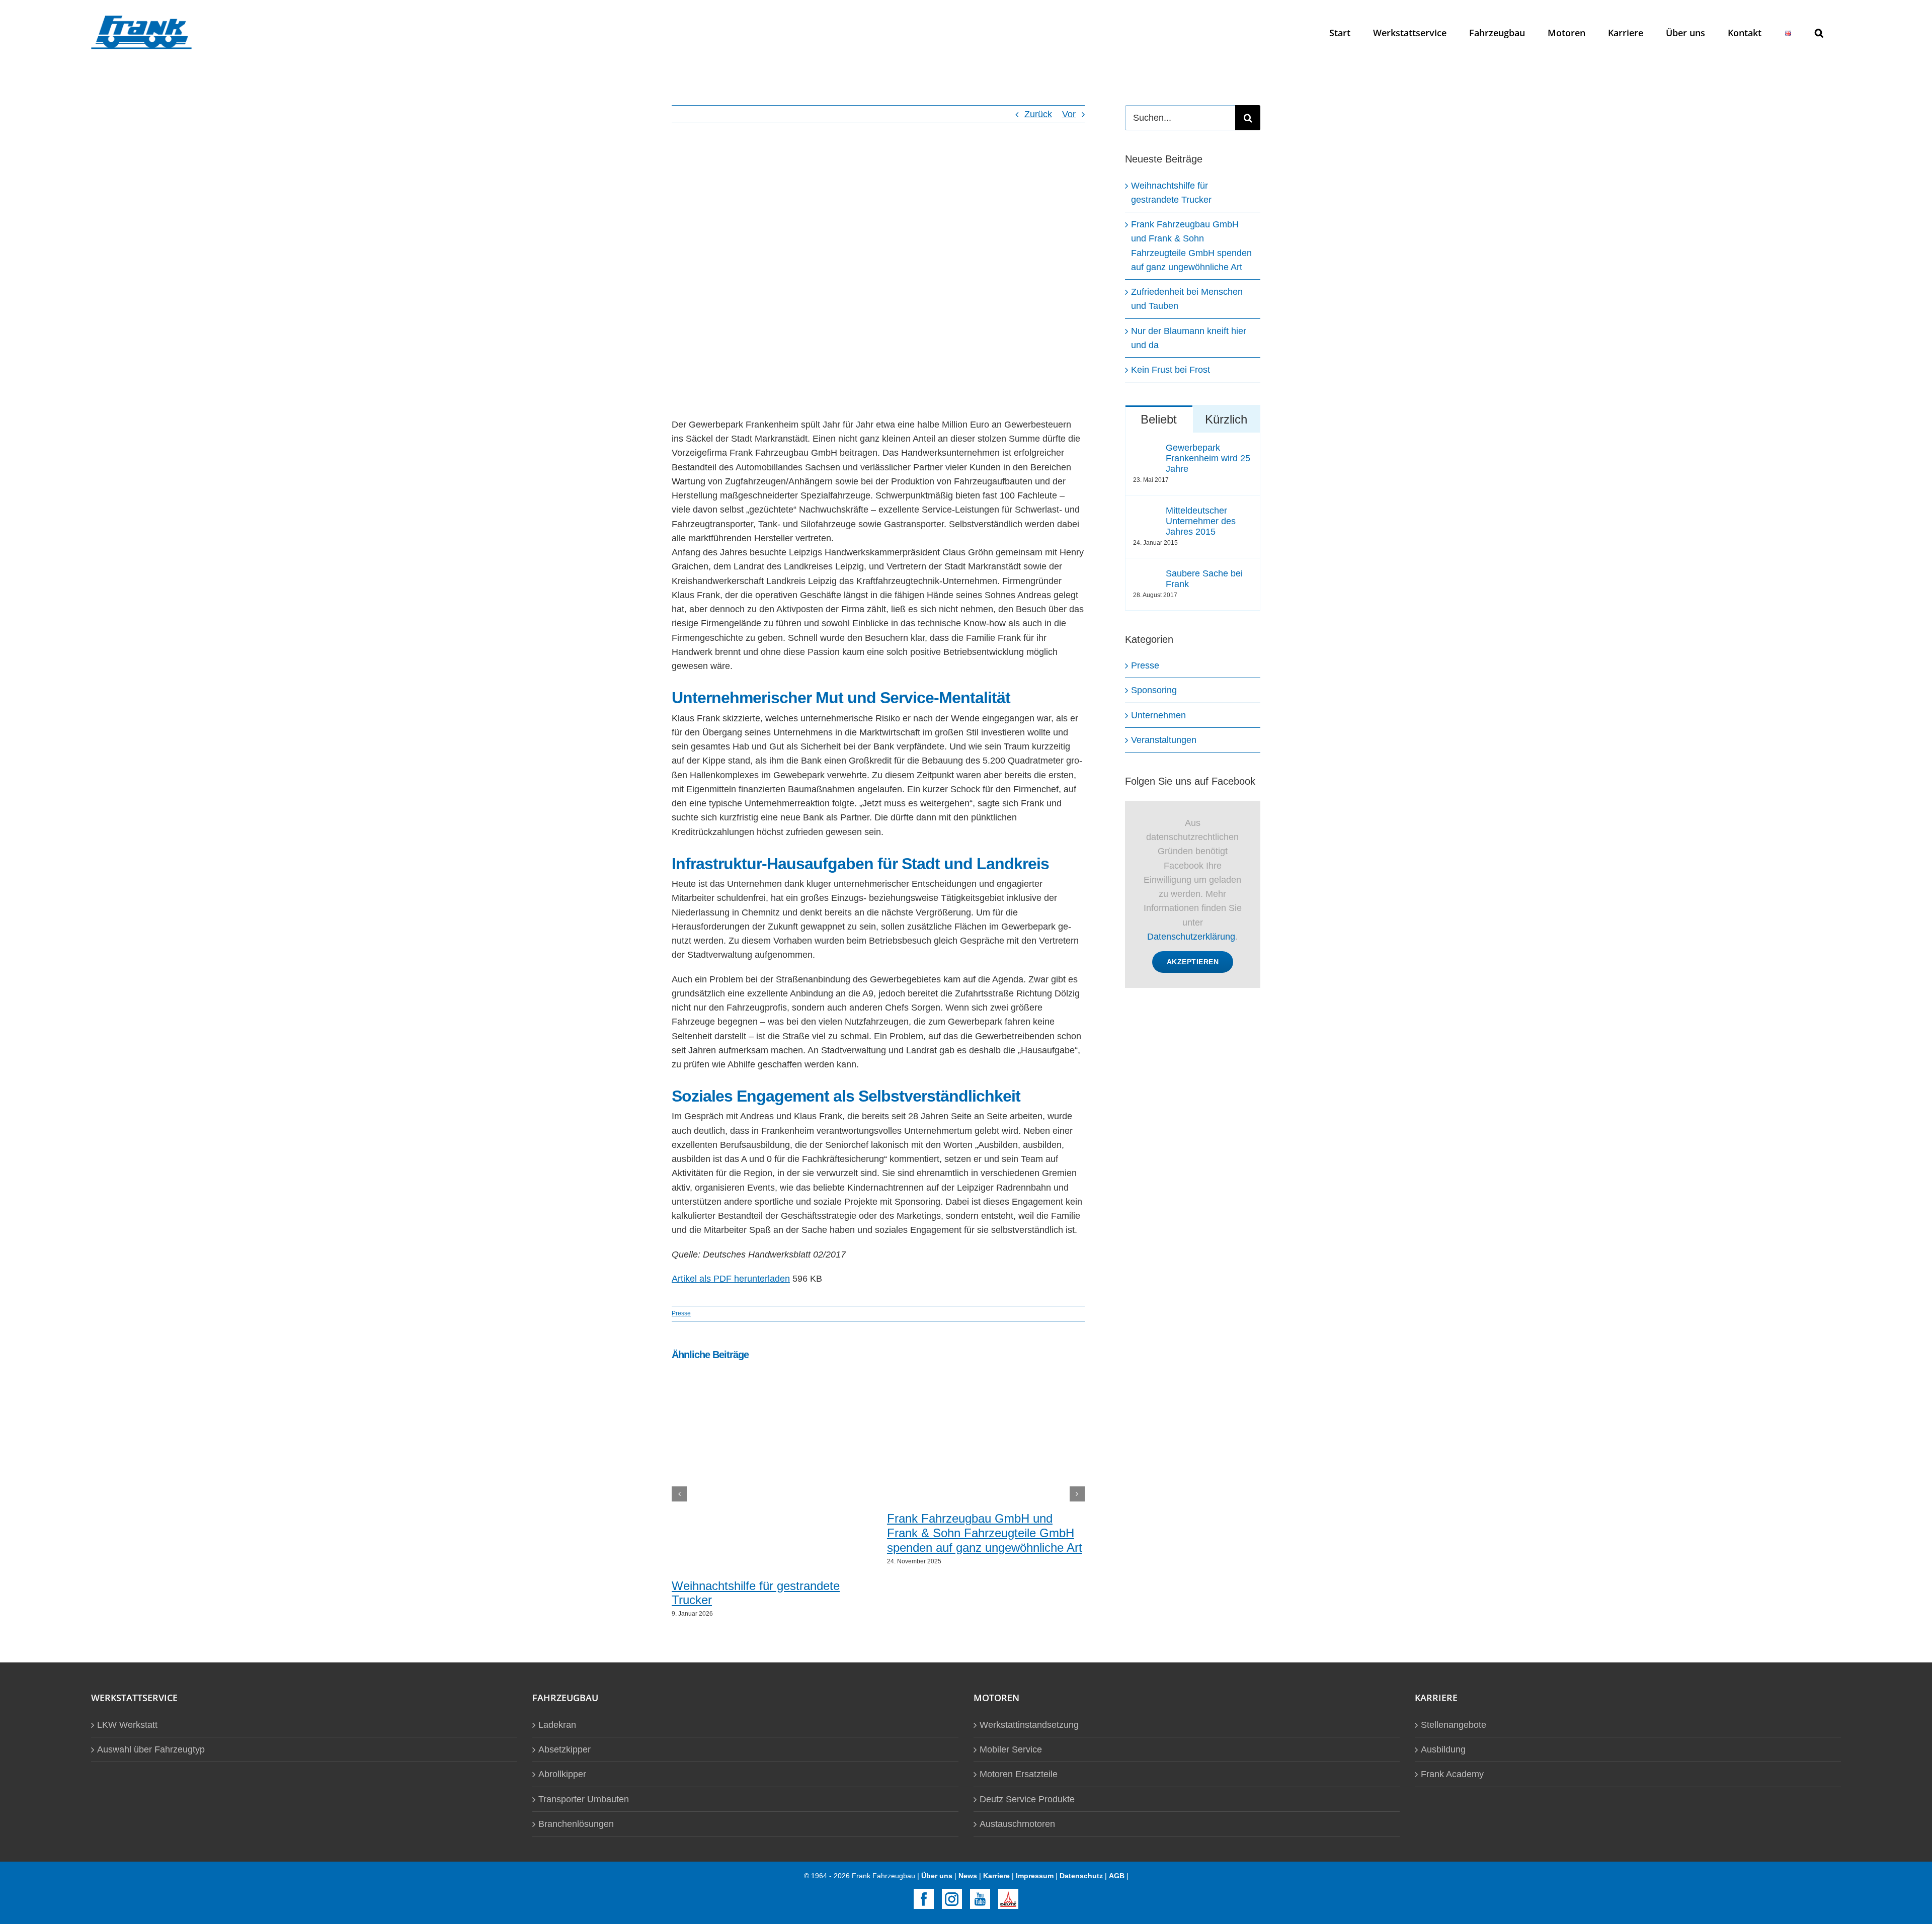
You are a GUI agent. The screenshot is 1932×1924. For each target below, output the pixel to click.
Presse (681, 1313)
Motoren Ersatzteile (1019, 1774)
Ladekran (557, 1725)
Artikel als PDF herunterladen (731, 1279)
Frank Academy (1452, 1774)
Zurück (1038, 114)
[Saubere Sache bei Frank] (1146, 575)
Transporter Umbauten (584, 1799)
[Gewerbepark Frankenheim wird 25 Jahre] (1146, 450)
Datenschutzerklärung (1191, 937)
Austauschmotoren (1017, 1824)
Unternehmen (1158, 715)
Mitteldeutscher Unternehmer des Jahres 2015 (1201, 521)
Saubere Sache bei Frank (1204, 579)
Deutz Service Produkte (1027, 1799)
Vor (1069, 114)
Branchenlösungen (576, 1824)
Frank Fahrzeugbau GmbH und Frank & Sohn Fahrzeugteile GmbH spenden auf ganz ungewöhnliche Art (985, 1533)
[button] (1819, 32)
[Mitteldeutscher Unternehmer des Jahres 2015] (1146, 513)
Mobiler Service (1011, 1749)
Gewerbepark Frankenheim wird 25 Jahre (1208, 458)
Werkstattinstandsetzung (1029, 1725)
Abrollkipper (562, 1774)
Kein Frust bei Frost (1171, 370)
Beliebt (1159, 419)
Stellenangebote (1454, 1725)
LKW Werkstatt (127, 1725)
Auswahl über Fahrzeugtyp (151, 1749)
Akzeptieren (1193, 962)
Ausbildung (1443, 1749)
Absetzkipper (565, 1749)
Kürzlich (1226, 419)
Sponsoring (1154, 690)
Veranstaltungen (1164, 740)
